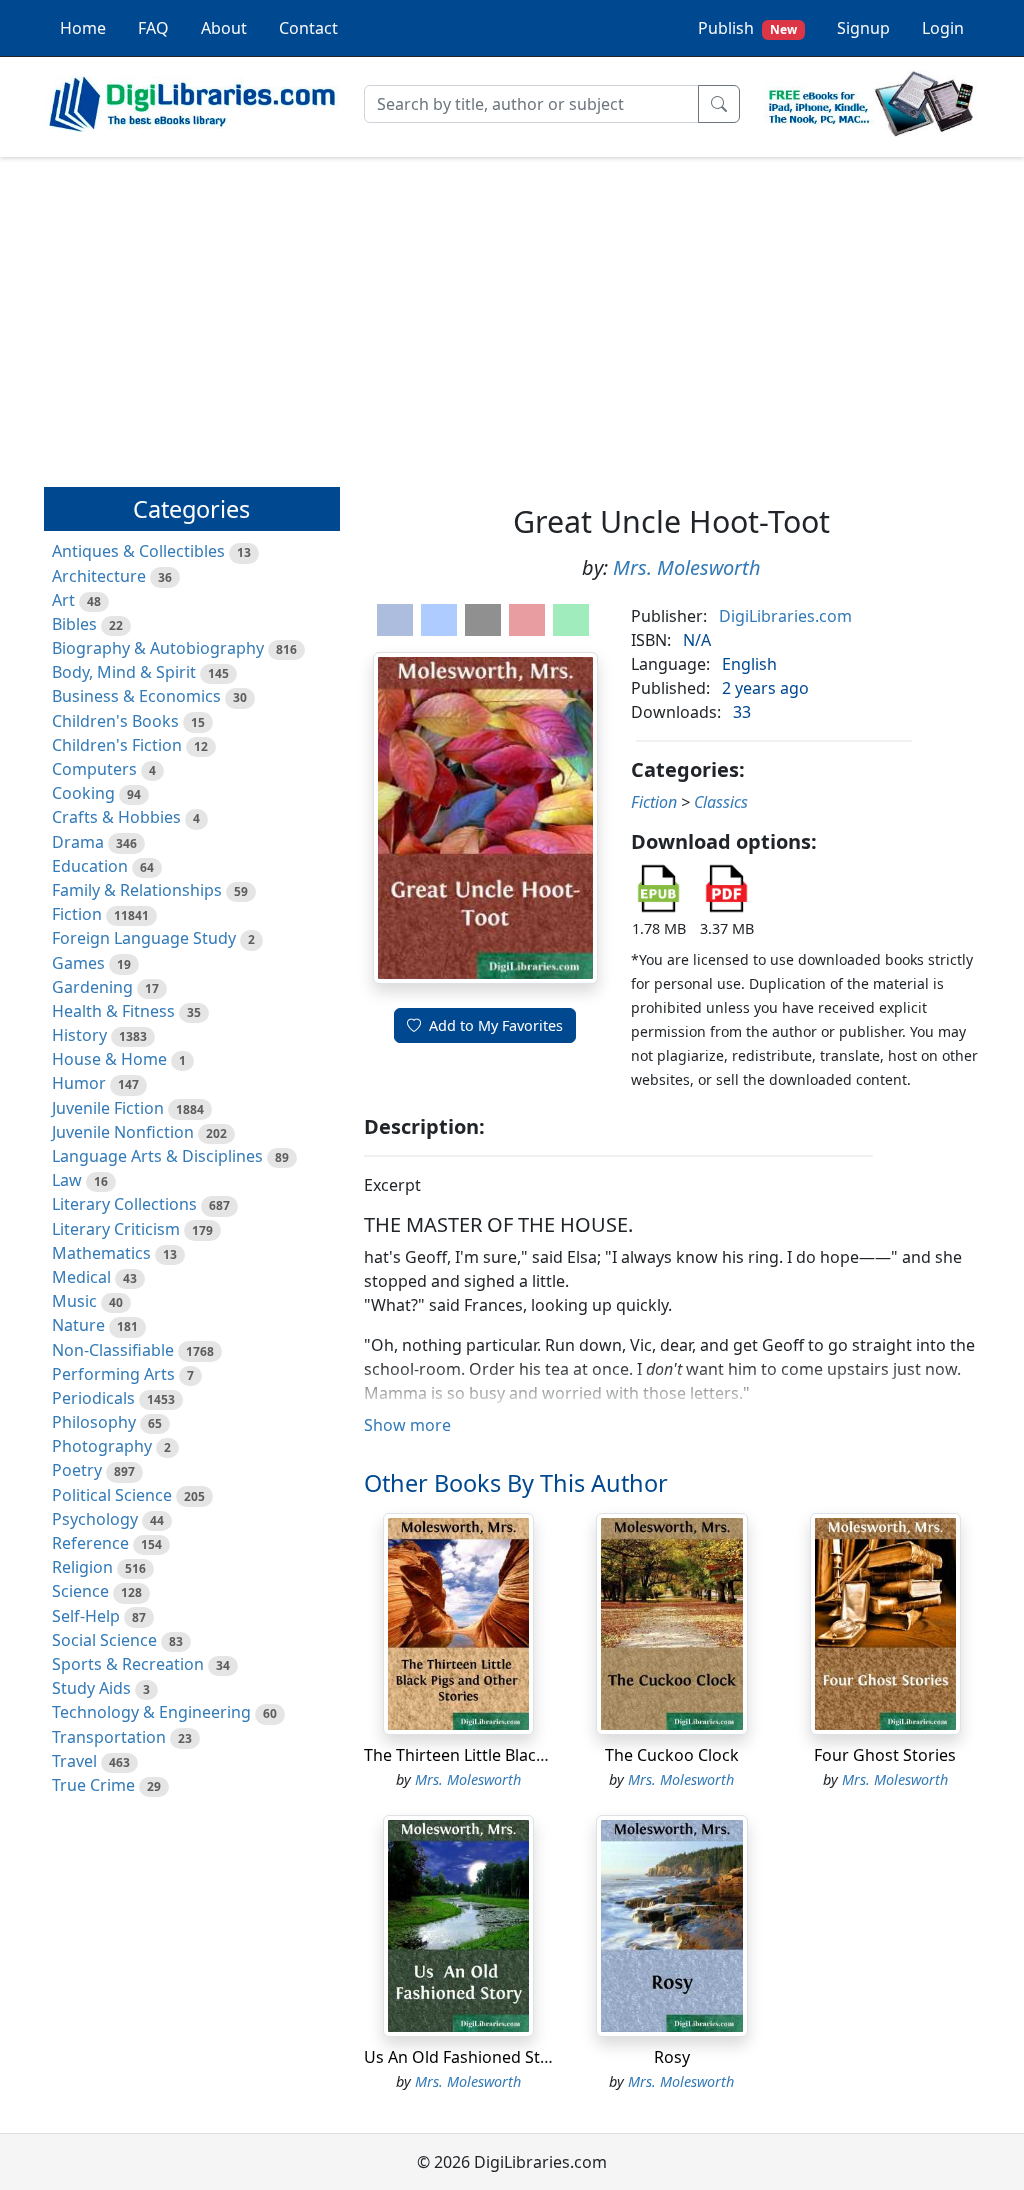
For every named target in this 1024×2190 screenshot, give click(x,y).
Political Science (112, 1495)
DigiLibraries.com (785, 616)
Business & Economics (136, 696)
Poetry (77, 1470)
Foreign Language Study (144, 938)
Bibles (74, 624)
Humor (79, 1083)
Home (83, 28)
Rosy (672, 2057)
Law (67, 1180)
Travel (74, 1761)
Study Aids (91, 1688)
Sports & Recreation (128, 1664)
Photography (102, 1446)
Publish (747, 28)
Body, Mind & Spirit (124, 672)
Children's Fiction (117, 745)
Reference (90, 1543)
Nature (78, 1325)
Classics (721, 802)
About (224, 28)
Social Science (104, 1640)
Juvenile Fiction (108, 1108)
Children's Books (115, 721)
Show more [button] (407, 1425)
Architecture (99, 576)
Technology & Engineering (151, 1712)
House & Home (109, 1059)
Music (74, 1301)
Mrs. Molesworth (687, 567)
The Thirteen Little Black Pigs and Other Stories (542, 1755)
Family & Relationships (137, 890)
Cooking (83, 793)
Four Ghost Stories (885, 1755)
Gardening (92, 987)
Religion (82, 1567)
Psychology (95, 1519)
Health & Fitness (113, 1011)
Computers (94, 769)
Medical (81, 1277)
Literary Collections (124, 1204)
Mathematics (101, 1253)
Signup (863, 28)
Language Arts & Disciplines (157, 1156)
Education (90, 866)
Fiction (77, 914)
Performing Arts (113, 1374)
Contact (308, 28)
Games (78, 963)
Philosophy (94, 1422)
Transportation (109, 1737)
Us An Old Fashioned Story (464, 2057)
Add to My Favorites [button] (496, 1025)
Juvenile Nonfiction (123, 1132)
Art (63, 600)
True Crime (93, 1785)
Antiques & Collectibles (138, 551)
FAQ (153, 28)
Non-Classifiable (113, 1350)
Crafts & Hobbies (116, 817)
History (79, 1035)
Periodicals (93, 1398)
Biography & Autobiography (158, 648)
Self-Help (86, 1616)
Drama (78, 842)
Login (943, 28)
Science (80, 1591)
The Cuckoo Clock (672, 1755)
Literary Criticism (116, 1229)
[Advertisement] (512, 313)
